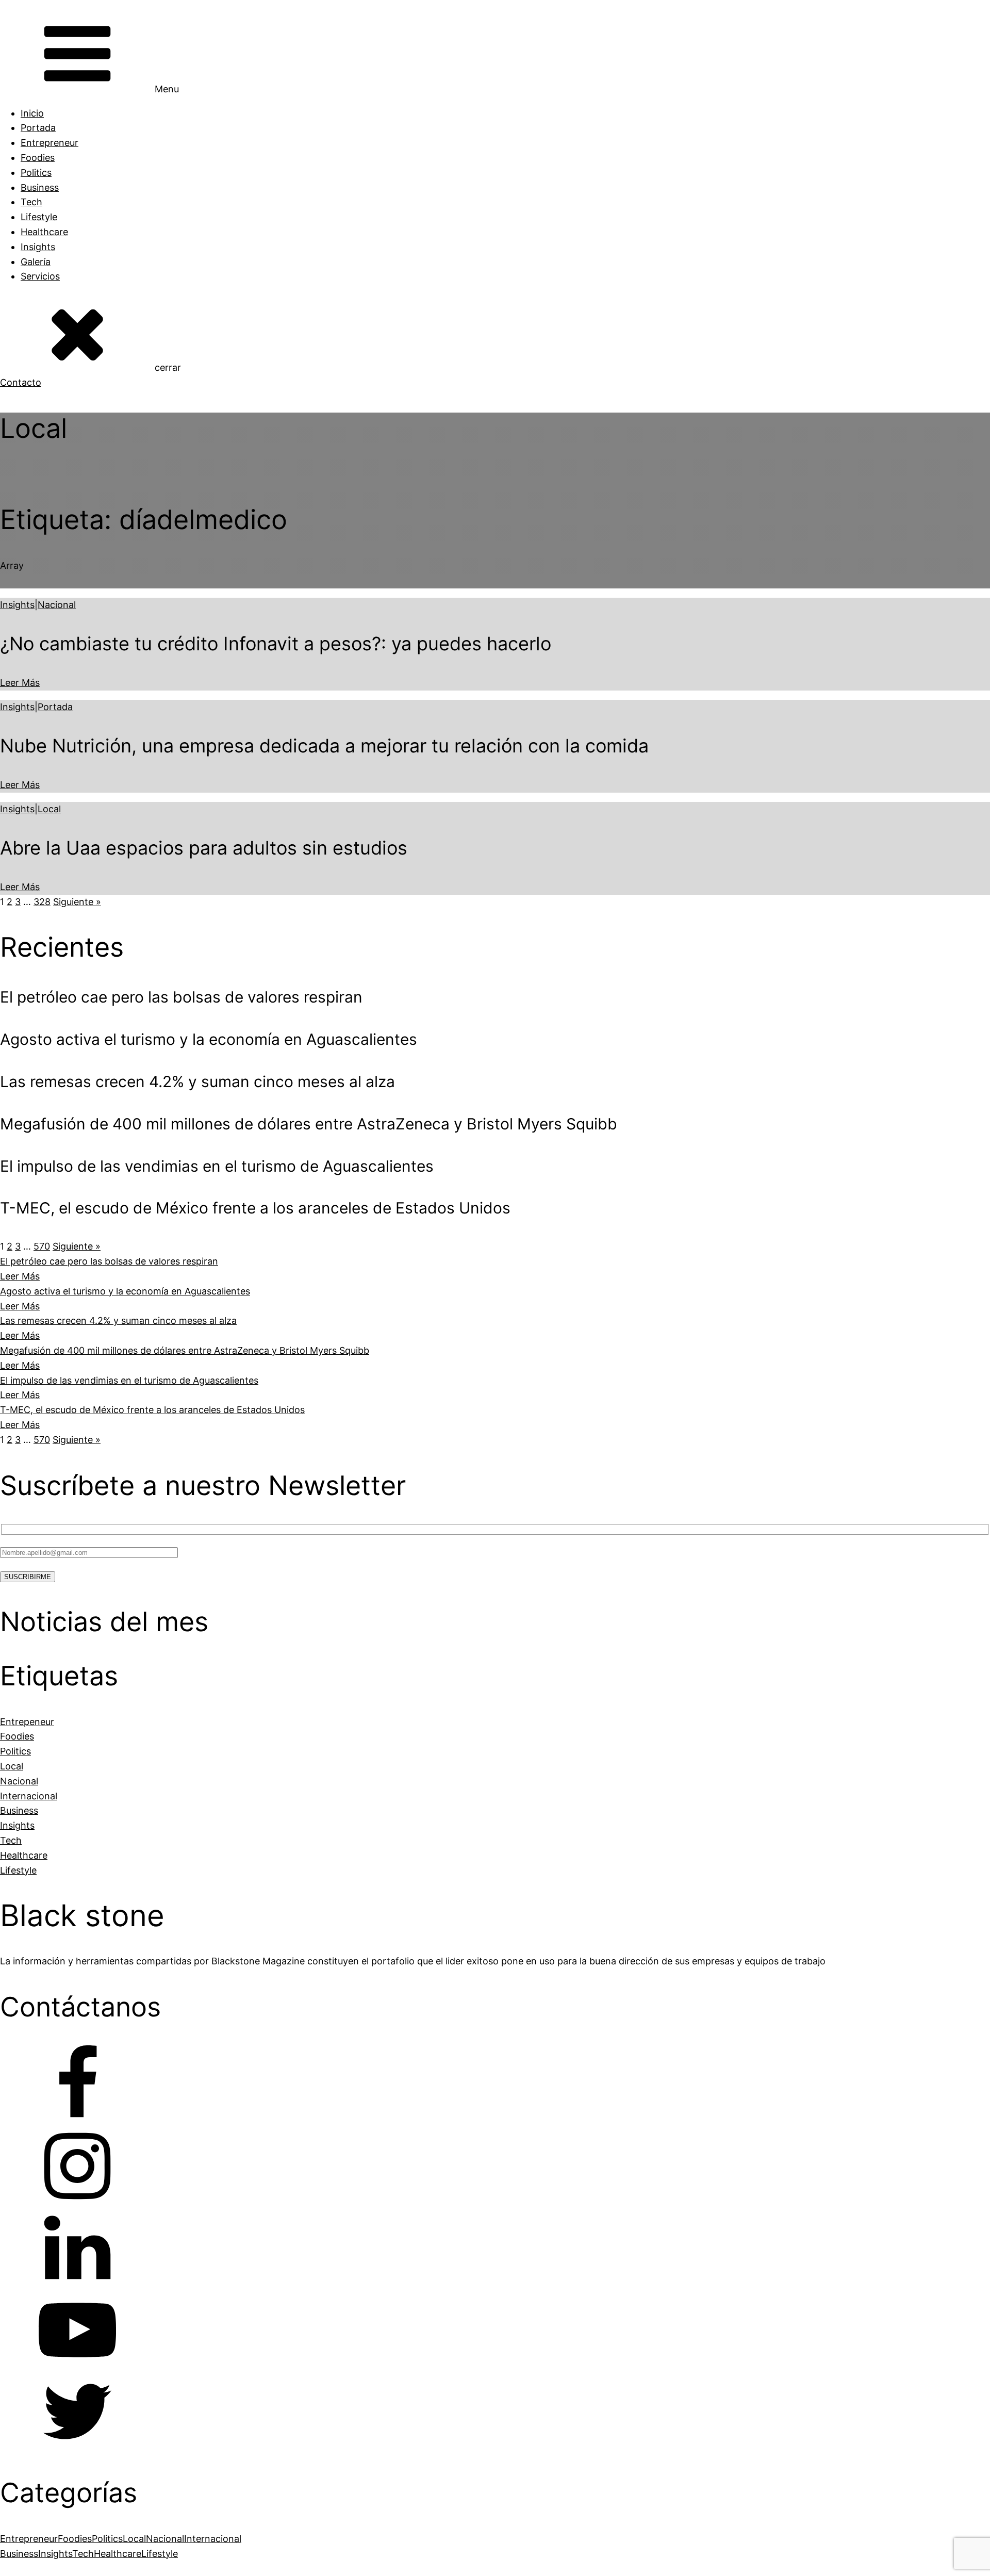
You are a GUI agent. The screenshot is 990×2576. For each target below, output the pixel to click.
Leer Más (20, 683)
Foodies (38, 158)
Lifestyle (39, 217)
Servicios (40, 276)
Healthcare (44, 232)
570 (42, 1246)
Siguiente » (77, 902)
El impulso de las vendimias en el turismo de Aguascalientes (129, 1380)
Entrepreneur (49, 143)
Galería (36, 262)
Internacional (213, 2539)
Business (40, 187)
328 (42, 902)
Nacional (57, 605)
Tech (31, 202)
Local (49, 809)
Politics (36, 173)
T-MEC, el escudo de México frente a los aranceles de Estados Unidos (152, 1410)
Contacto (21, 382)
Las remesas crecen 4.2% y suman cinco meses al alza (118, 1320)
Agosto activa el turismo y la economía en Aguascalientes (125, 1291)
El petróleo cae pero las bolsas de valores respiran (109, 1261)
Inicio (32, 113)
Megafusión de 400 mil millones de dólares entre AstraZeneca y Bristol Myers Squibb (185, 1350)
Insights (38, 247)
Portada (38, 128)
